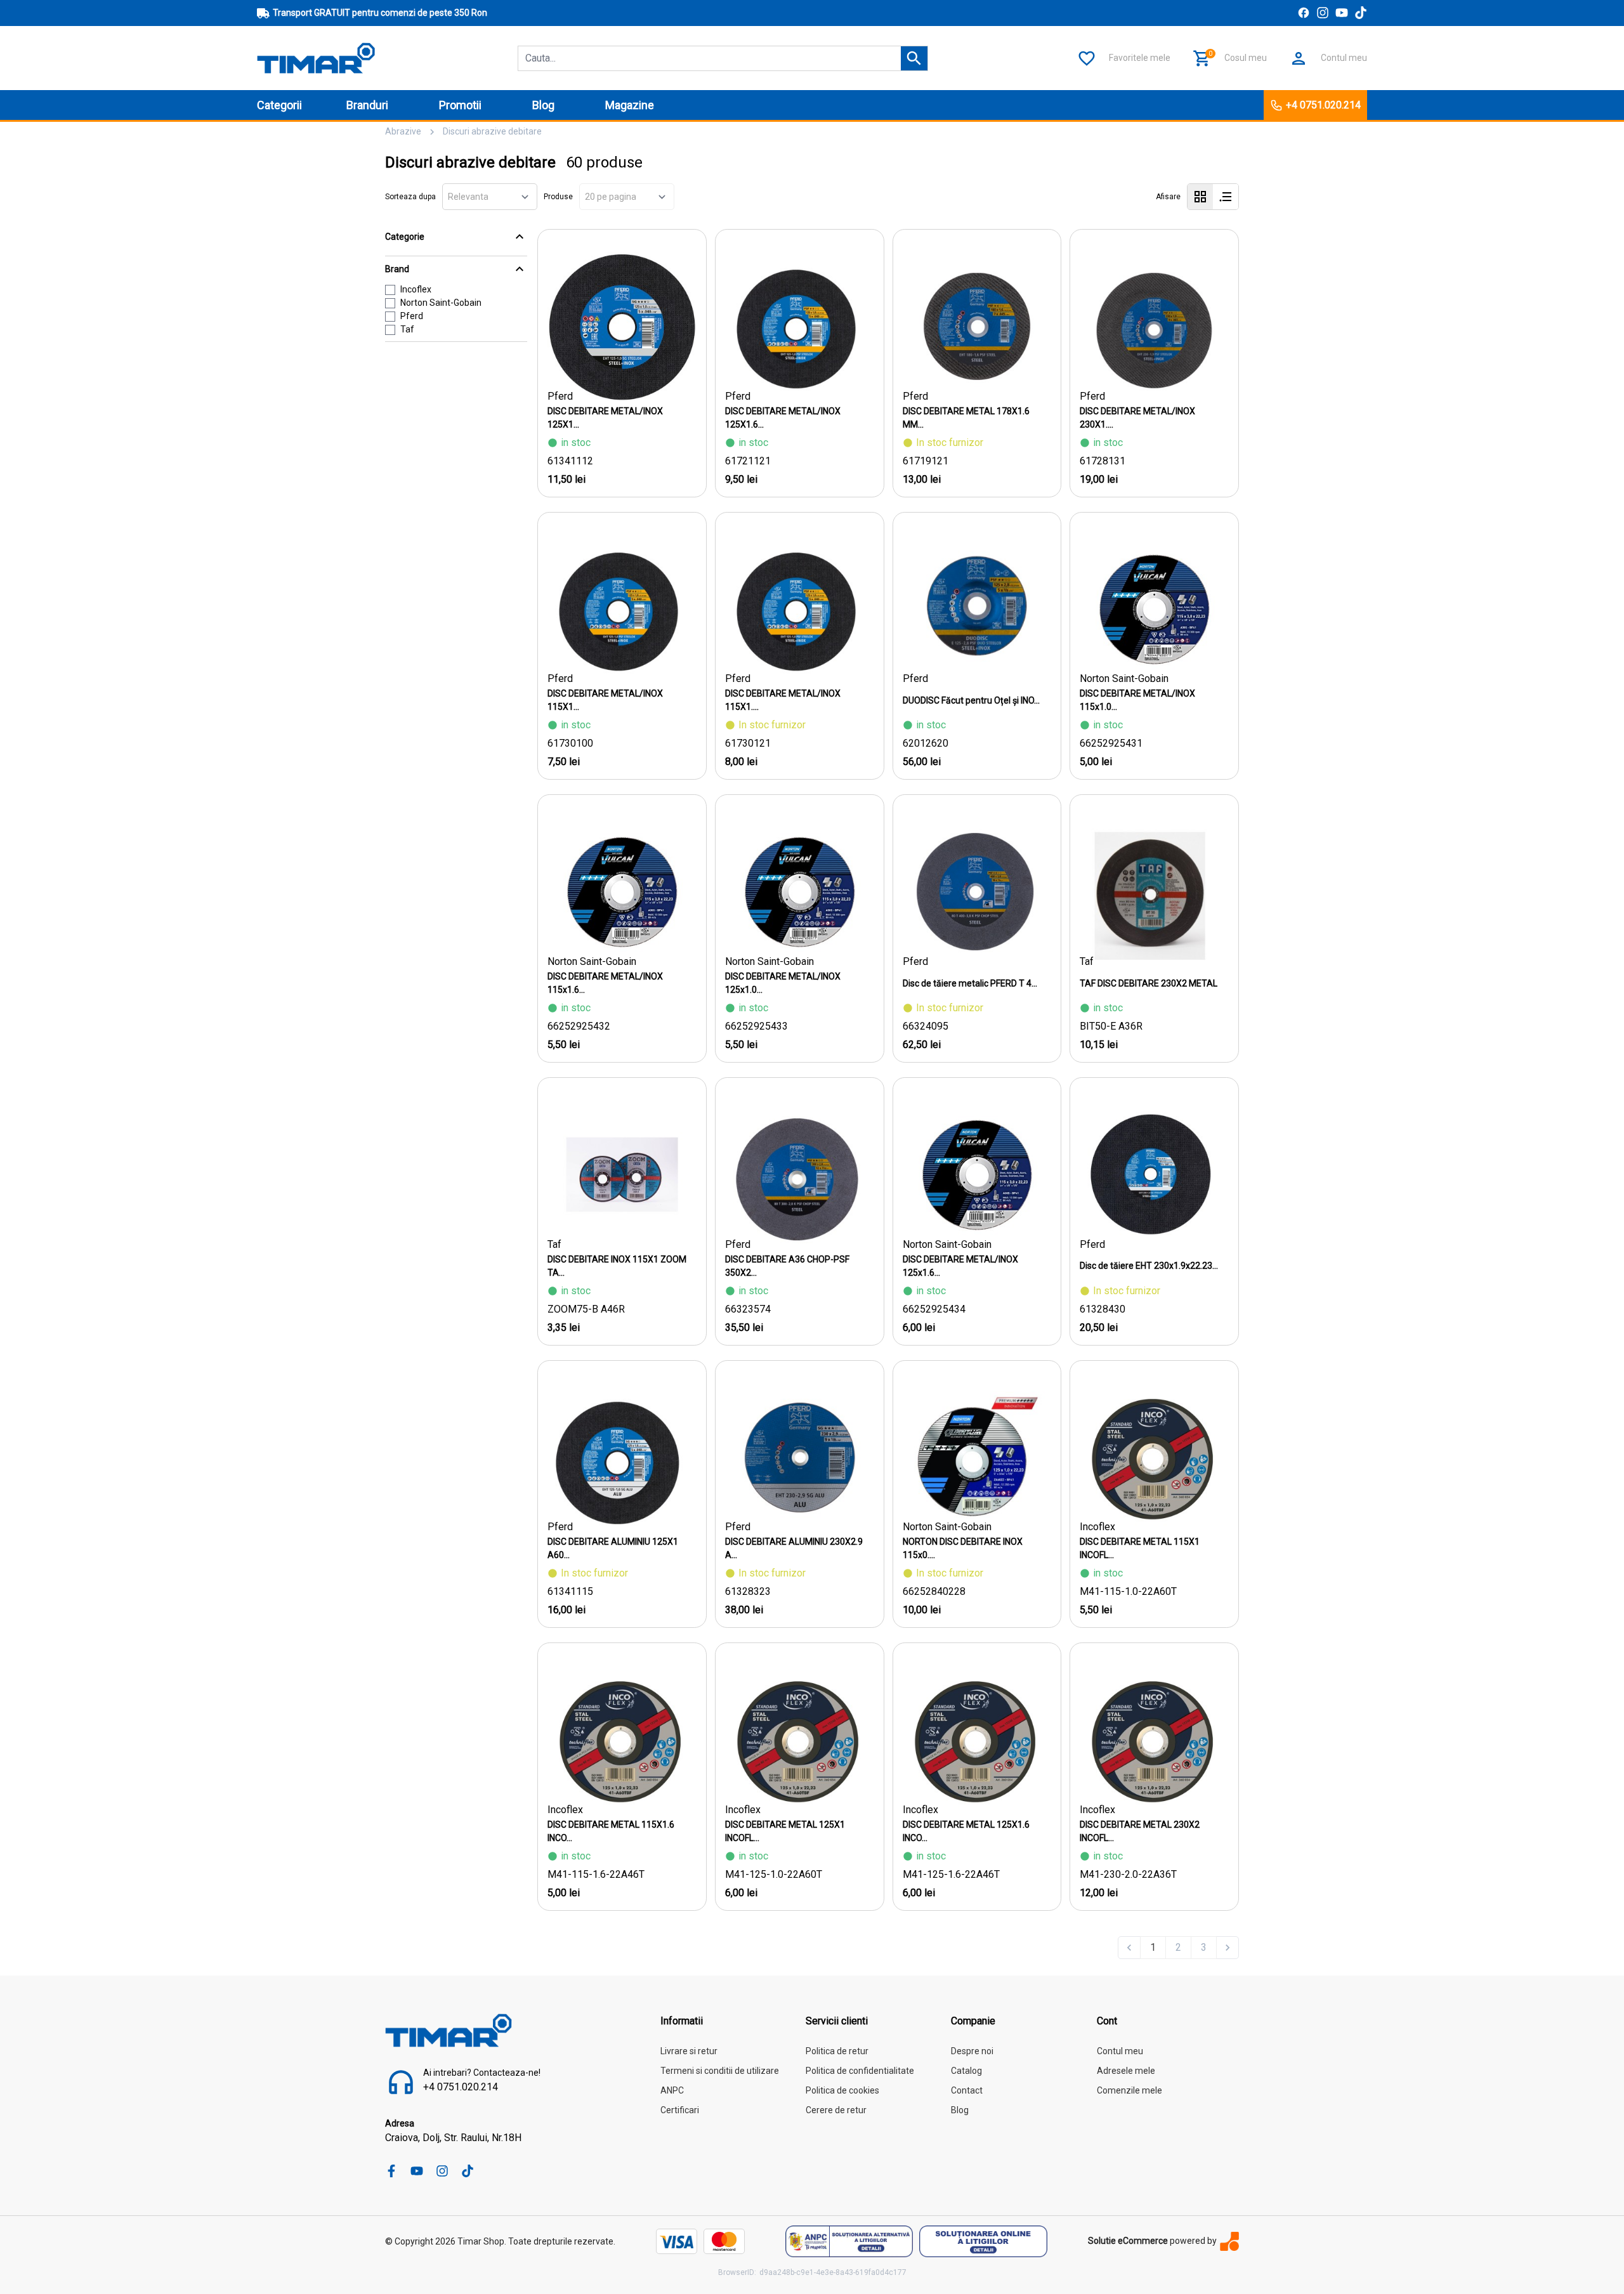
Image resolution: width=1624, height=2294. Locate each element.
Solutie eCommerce (1128, 2241)
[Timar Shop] (316, 57)
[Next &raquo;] (1228, 1948)
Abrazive (403, 131)
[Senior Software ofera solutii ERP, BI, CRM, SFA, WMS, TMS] (1229, 2241)
